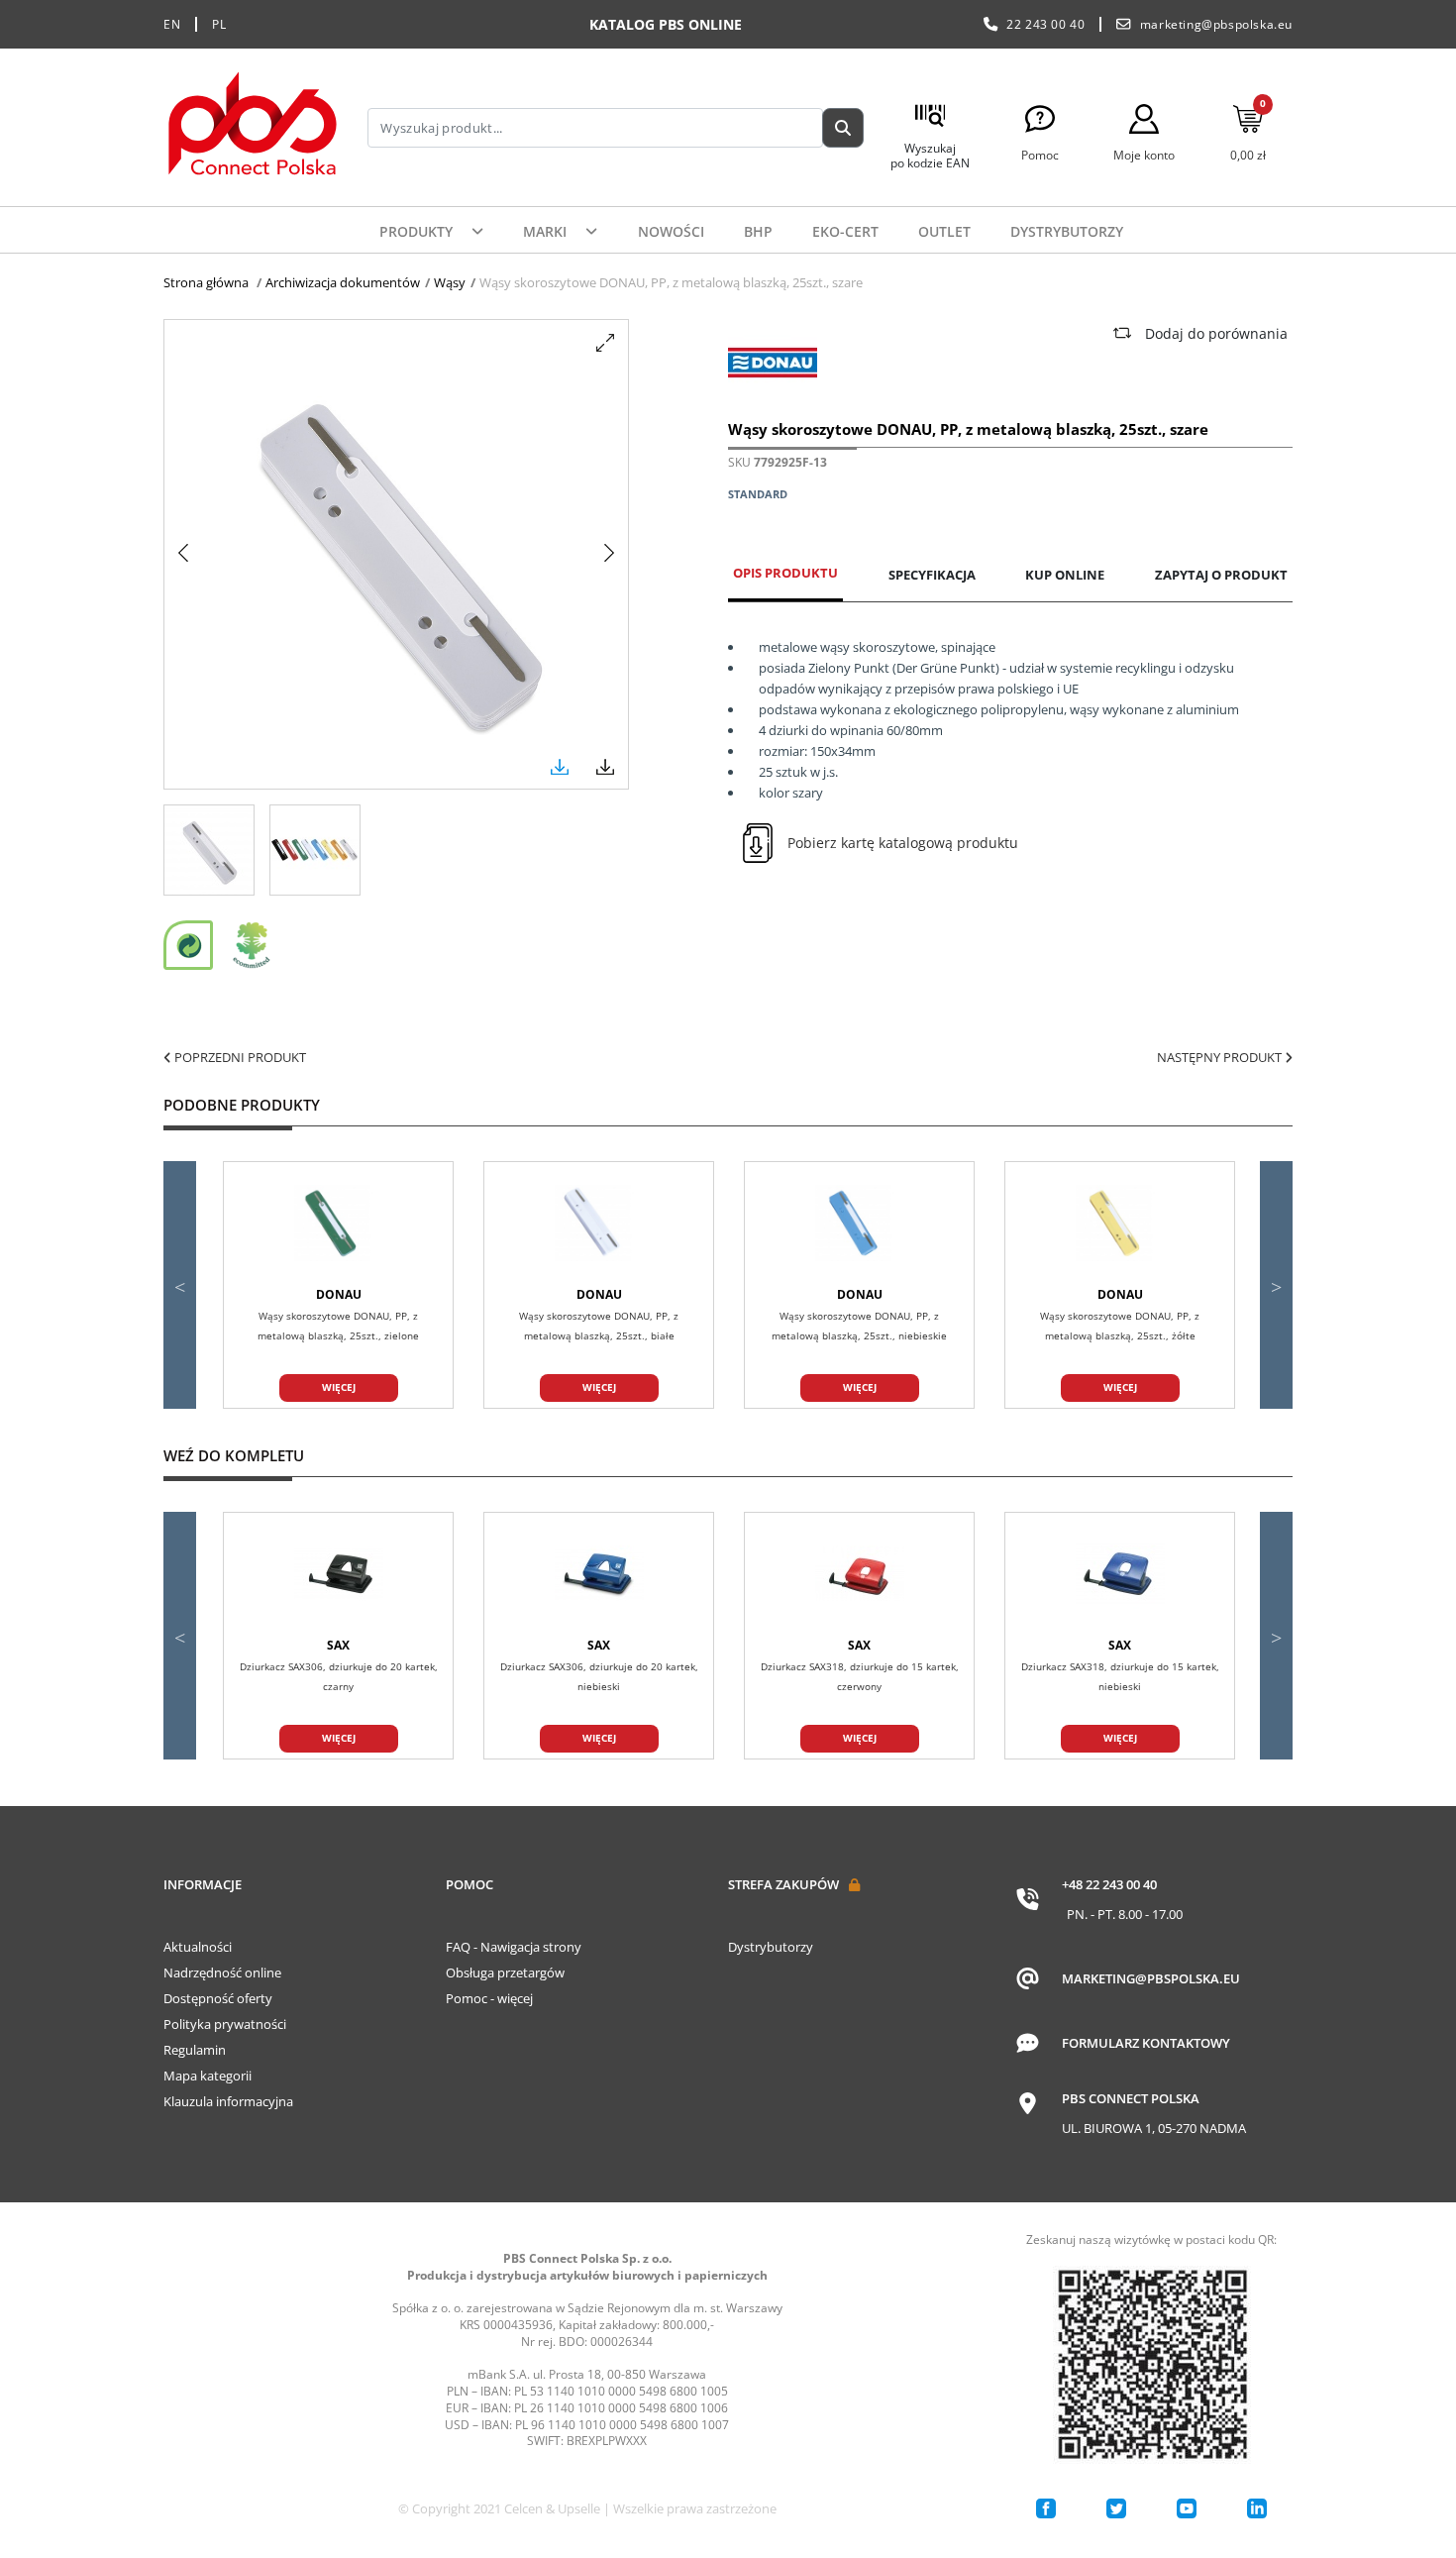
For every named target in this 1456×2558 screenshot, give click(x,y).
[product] (339, 1224)
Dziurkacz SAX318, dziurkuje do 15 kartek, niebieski (1120, 1676)
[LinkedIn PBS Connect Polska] (1257, 2508)
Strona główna (206, 282)
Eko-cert (845, 231)
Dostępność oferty (218, 1998)
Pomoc (469, 1884)
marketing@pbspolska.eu (1216, 24)
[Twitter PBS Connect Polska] (1116, 2508)
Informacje (203, 1884)
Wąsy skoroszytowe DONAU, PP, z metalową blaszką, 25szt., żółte (1120, 1326)
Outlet (944, 231)
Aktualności (198, 1947)
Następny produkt (1221, 1057)
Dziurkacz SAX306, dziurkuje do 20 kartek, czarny (339, 1676)
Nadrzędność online (222, 1972)
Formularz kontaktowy (1146, 2043)
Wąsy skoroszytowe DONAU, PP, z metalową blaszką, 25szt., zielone (338, 1326)
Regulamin (195, 2050)
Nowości (671, 231)
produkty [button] (418, 231)
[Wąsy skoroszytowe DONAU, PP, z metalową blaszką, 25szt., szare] (209, 850)
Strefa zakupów (783, 1884)
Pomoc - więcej (489, 1998)
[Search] (843, 128)
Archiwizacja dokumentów (343, 282)
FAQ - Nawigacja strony (514, 1947)
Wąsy (450, 282)
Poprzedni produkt (239, 1057)
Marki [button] (547, 231)
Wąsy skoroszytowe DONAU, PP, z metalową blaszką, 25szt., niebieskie (859, 1326)
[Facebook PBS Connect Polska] (1046, 2508)
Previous (180, 1285)
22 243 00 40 (1045, 24)
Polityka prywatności (225, 2024)
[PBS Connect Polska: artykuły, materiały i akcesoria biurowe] (253, 127)
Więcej (339, 1387)
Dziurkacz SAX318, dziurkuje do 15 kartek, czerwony (860, 1676)
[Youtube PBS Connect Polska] (1187, 2508)
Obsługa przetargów (505, 1972)
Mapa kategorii (208, 2076)
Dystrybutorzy (1067, 231)
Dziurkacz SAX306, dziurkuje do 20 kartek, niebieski (599, 1676)
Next (1276, 1285)
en (172, 24)
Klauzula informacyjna (228, 2101)
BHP (758, 231)
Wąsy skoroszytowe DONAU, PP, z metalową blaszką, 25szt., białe (599, 1326)
